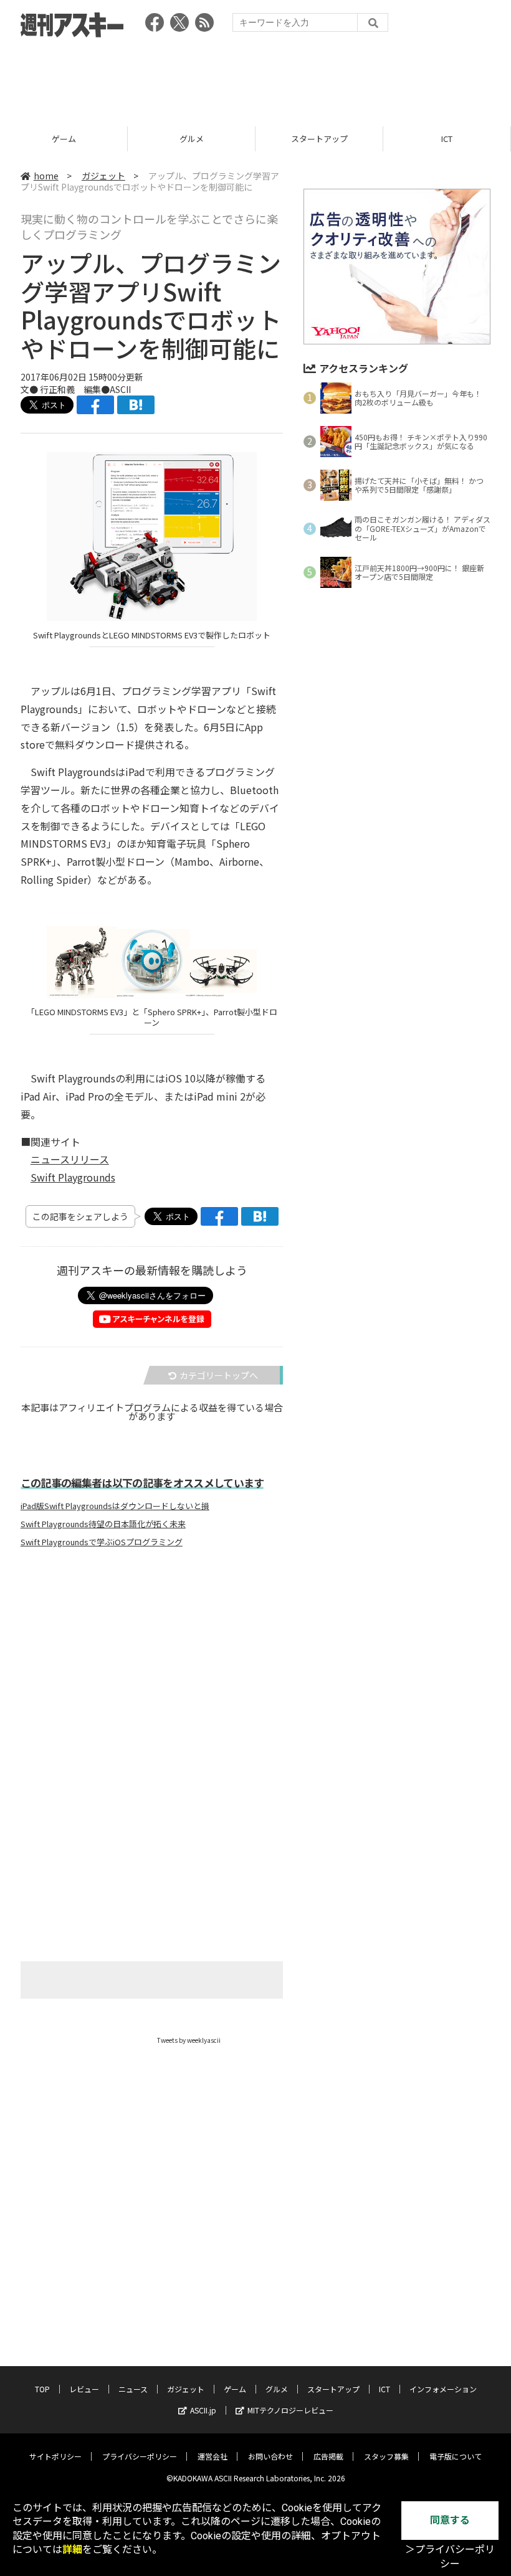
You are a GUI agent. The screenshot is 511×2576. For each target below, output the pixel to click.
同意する (450, 2520)
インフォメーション (443, 2389)
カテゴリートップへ (219, 1375)
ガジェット (103, 176)
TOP (42, 2389)
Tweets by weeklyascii (189, 2040)
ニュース (133, 2389)
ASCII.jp (203, 2410)
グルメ (64, 139)
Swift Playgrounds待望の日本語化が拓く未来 (103, 1524)
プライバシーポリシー (140, 2456)
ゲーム (235, 2389)
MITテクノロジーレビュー (290, 2410)
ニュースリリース (70, 1159)
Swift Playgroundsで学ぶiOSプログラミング (102, 1542)
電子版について (456, 2456)
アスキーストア (447, 139)
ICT (319, 139)
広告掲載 (328, 2456)
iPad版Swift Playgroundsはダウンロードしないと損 (115, 1506)
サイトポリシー (55, 2456)
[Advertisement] (255, 78)
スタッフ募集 (386, 2456)
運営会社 (213, 2456)
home (46, 176)
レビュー (84, 2389)
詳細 (72, 2550)
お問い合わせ (270, 2456)
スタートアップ (192, 139)
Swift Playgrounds (73, 1177)
